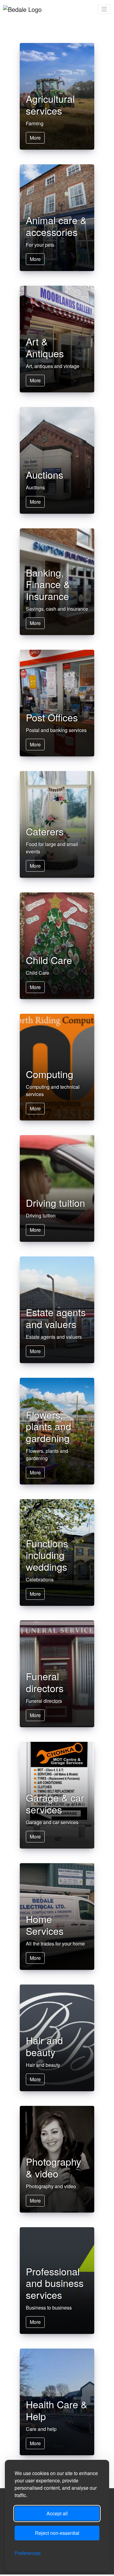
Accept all (57, 2513)
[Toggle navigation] (104, 9)
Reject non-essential (57, 2533)
